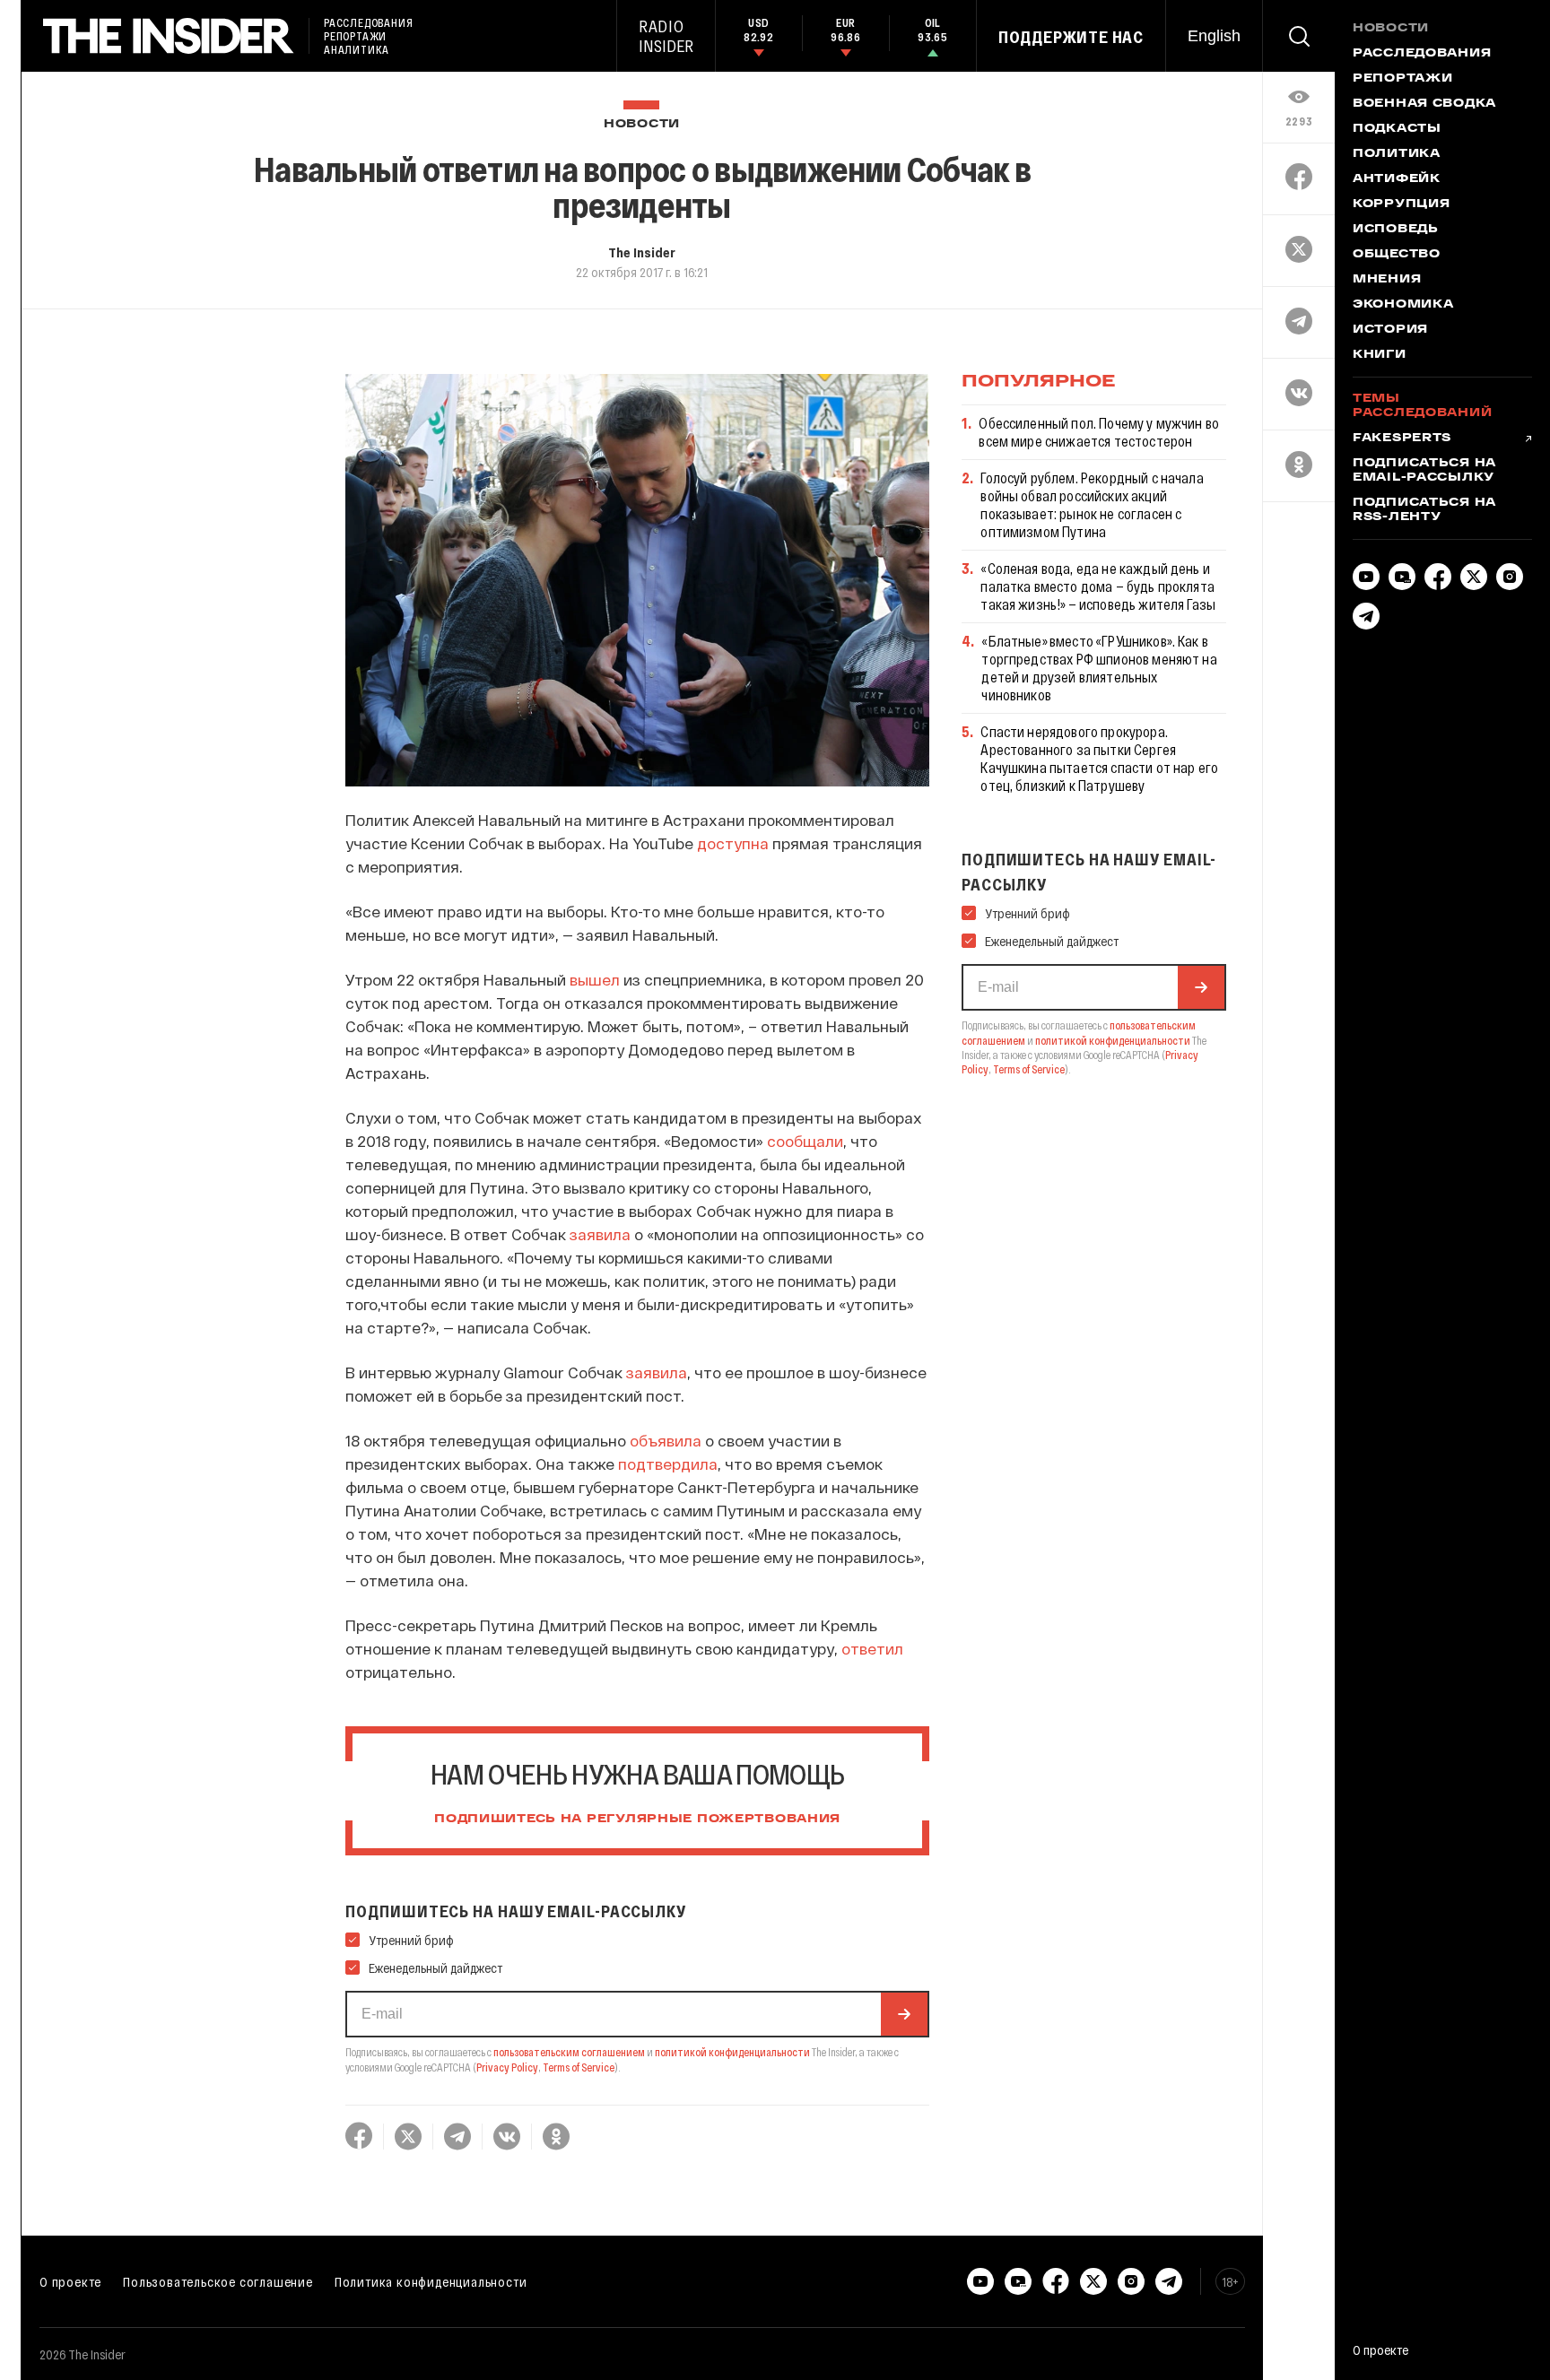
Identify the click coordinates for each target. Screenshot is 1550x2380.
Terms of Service (579, 2067)
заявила (600, 1234)
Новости (642, 124)
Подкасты (1397, 129)
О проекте (70, 2281)
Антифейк (1397, 179)
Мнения (1387, 280)
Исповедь (1396, 230)
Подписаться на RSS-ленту (1424, 510)
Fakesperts (1402, 439)
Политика (1397, 154)
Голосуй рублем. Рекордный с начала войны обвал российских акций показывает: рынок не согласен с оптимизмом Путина (1092, 504)
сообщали (805, 1141)
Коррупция (1401, 204)
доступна (733, 843)
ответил (872, 1648)
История (1390, 330)
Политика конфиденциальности (431, 2281)
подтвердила (668, 1464)
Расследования (1422, 54)
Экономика (1403, 305)
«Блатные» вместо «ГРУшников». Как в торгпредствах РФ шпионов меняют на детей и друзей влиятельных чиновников (1099, 668)
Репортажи (1402, 79)
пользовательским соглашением (569, 2052)
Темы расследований (1422, 406)
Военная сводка (1424, 104)
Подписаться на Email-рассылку (1424, 471)
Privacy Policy (507, 2067)
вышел (595, 979)
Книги (1380, 355)
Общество (1397, 255)
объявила (666, 1440)
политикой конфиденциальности (732, 2052)
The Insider (642, 252)
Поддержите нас (1071, 37)
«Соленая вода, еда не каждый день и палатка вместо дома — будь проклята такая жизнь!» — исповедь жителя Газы (1098, 586)
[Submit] (904, 2014)
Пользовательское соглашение (218, 2281)
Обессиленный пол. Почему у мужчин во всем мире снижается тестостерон (1099, 432)
